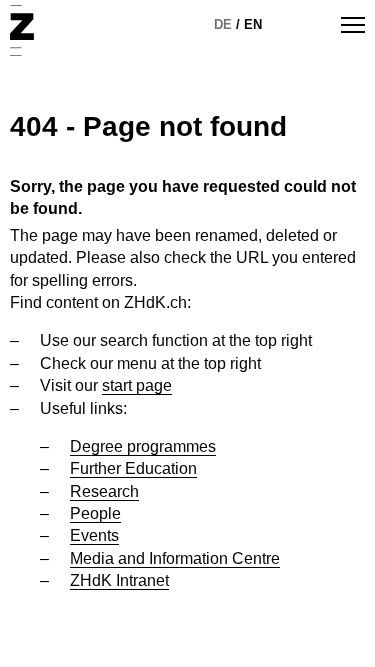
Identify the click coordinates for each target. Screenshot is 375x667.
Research (104, 491)
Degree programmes (143, 446)
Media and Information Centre (175, 558)
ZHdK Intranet (119, 580)
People (95, 513)
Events (94, 535)
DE (223, 24)
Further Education (133, 468)
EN (253, 24)
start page (137, 385)
